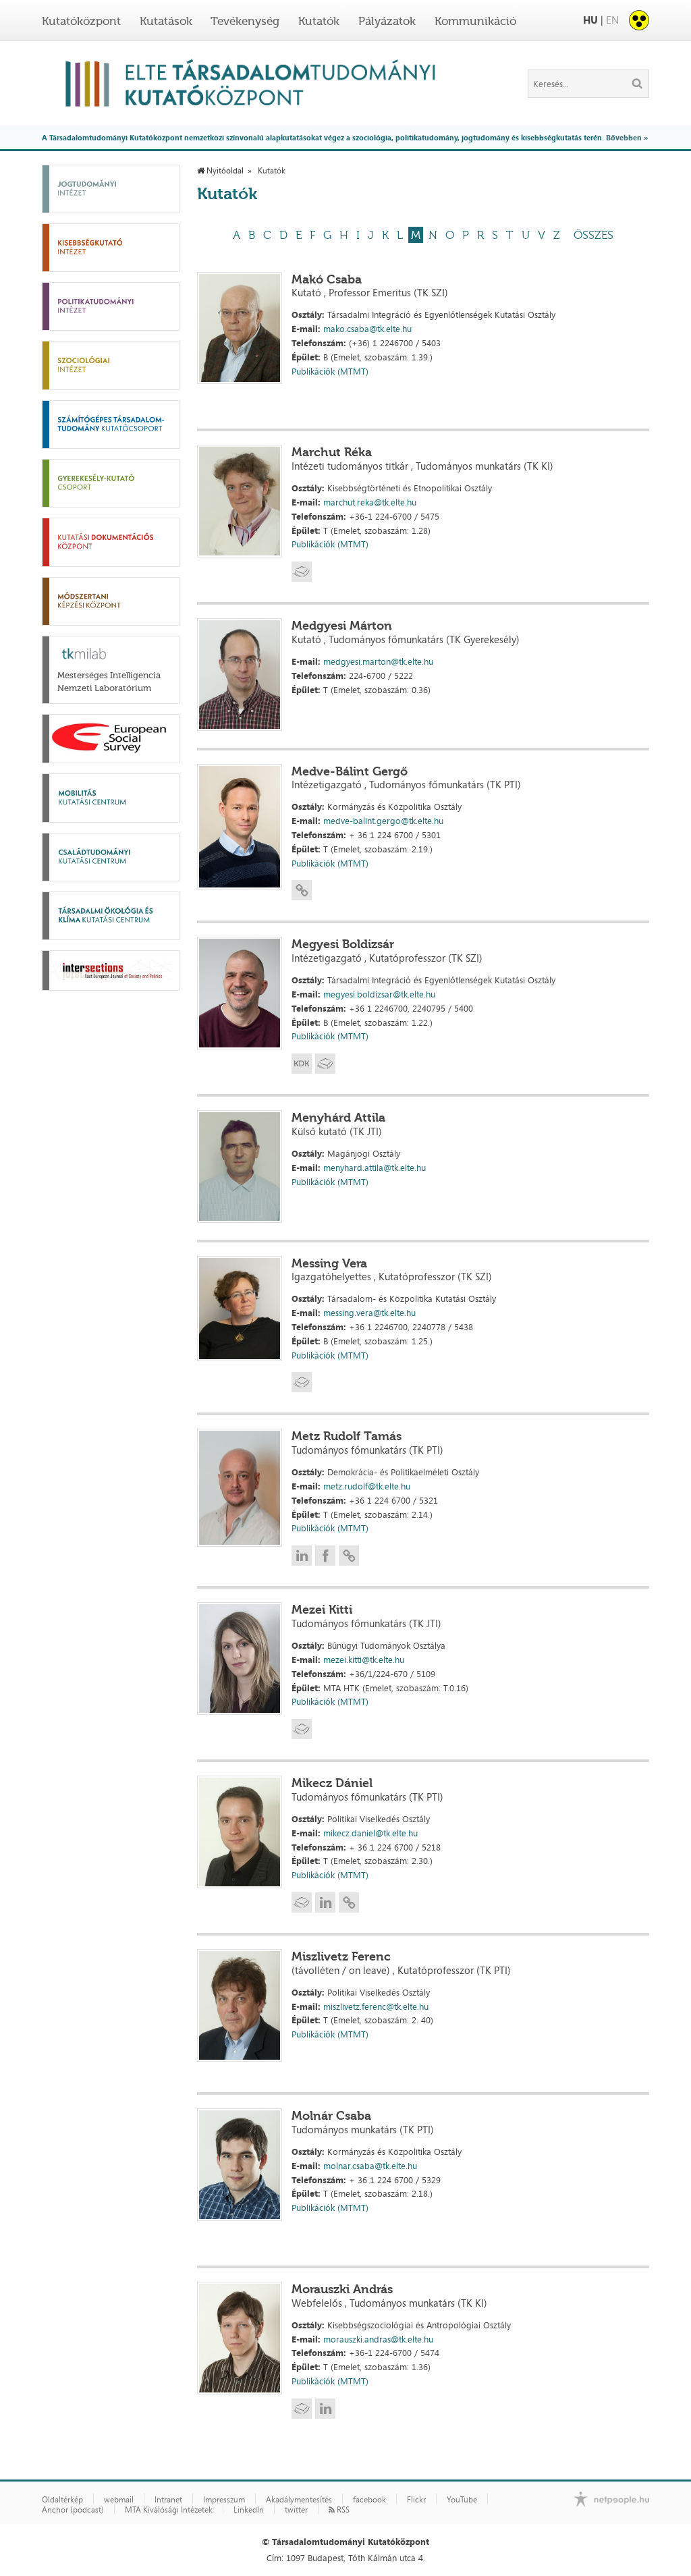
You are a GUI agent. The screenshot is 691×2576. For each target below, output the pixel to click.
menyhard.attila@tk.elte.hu (375, 1168)
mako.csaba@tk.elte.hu (367, 329)
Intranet (168, 2500)
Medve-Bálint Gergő (350, 771)
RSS (342, 2510)
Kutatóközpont (81, 21)
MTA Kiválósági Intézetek (169, 2510)
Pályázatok (387, 21)
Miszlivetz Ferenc (341, 1956)
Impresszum (224, 2500)
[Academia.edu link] (302, 572)
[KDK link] (302, 1064)
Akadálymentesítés (299, 2500)
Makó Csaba (327, 279)
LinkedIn (249, 2510)
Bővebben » (627, 137)
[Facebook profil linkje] (325, 1556)
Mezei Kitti (322, 1610)
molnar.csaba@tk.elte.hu (370, 2166)
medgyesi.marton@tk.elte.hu (378, 661)
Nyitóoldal (224, 171)
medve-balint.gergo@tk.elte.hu (383, 821)
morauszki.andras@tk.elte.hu (378, 2339)
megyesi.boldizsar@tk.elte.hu (379, 994)
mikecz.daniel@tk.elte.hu (370, 1833)
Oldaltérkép (62, 2500)
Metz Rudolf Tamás (347, 1436)
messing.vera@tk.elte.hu (369, 1313)
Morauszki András (342, 2289)
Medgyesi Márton (342, 626)
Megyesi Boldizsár (343, 944)
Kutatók (319, 21)
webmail (119, 2500)
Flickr (416, 2500)
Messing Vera (329, 1263)
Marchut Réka (332, 452)
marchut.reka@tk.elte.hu (370, 502)
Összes (593, 235)
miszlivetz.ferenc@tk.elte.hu (376, 2006)
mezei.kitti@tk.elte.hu (364, 1660)
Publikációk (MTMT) (330, 371)
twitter (296, 2510)
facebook (369, 2500)
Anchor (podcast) (73, 2510)
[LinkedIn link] (302, 1556)
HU (590, 20)
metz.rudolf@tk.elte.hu (367, 1486)
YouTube (462, 2500)
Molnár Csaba (331, 2116)
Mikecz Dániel (332, 1783)
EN (612, 20)
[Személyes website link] (302, 890)
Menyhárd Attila (338, 1118)
